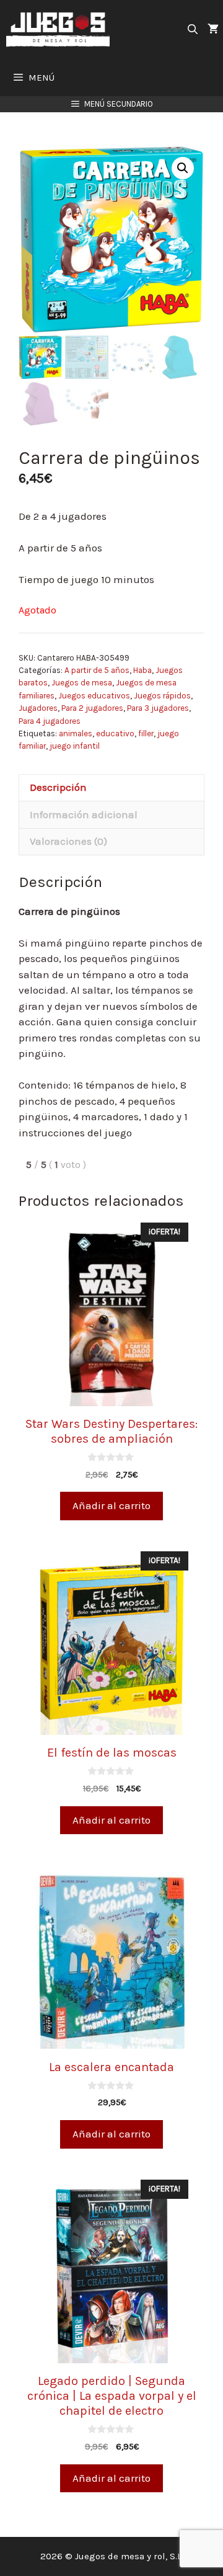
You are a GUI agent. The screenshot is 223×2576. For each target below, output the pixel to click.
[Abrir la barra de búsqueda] (192, 29)
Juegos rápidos (162, 696)
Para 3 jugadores (158, 708)
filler (146, 733)
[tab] (111, 788)
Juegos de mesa (82, 683)
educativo (115, 733)
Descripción (58, 787)
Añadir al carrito (111, 1505)
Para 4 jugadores (50, 721)
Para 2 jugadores (92, 708)
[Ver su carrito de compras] (213, 29)
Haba (142, 670)
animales (76, 733)
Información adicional (84, 814)
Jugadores (38, 708)
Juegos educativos (94, 696)
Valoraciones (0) (68, 841)
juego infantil (75, 746)
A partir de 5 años (97, 670)
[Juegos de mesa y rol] (61, 29)
